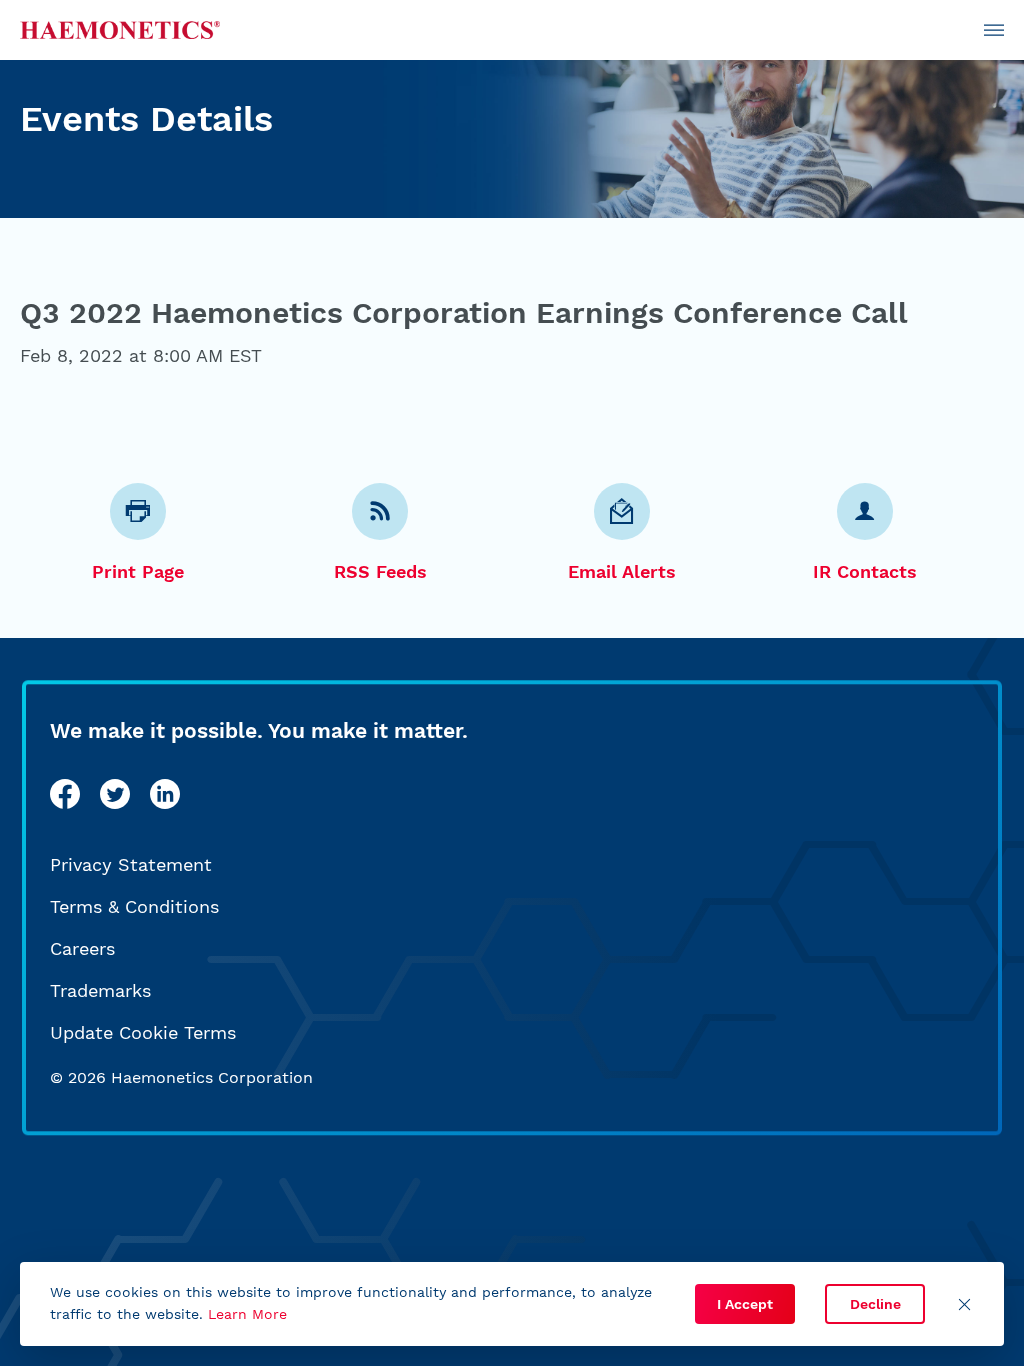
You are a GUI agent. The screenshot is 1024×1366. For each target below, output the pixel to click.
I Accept (745, 1304)
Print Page (138, 571)
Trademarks (100, 990)
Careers (82, 948)
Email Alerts (622, 571)
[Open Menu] (994, 30)
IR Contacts (865, 571)
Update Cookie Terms (143, 1032)
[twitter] (115, 794)
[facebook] (65, 794)
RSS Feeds (380, 571)
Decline (875, 1304)
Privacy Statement (131, 864)
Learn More (247, 1314)
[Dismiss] (964, 1304)
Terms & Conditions (134, 906)
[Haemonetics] (120, 30)
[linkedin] (165, 794)
